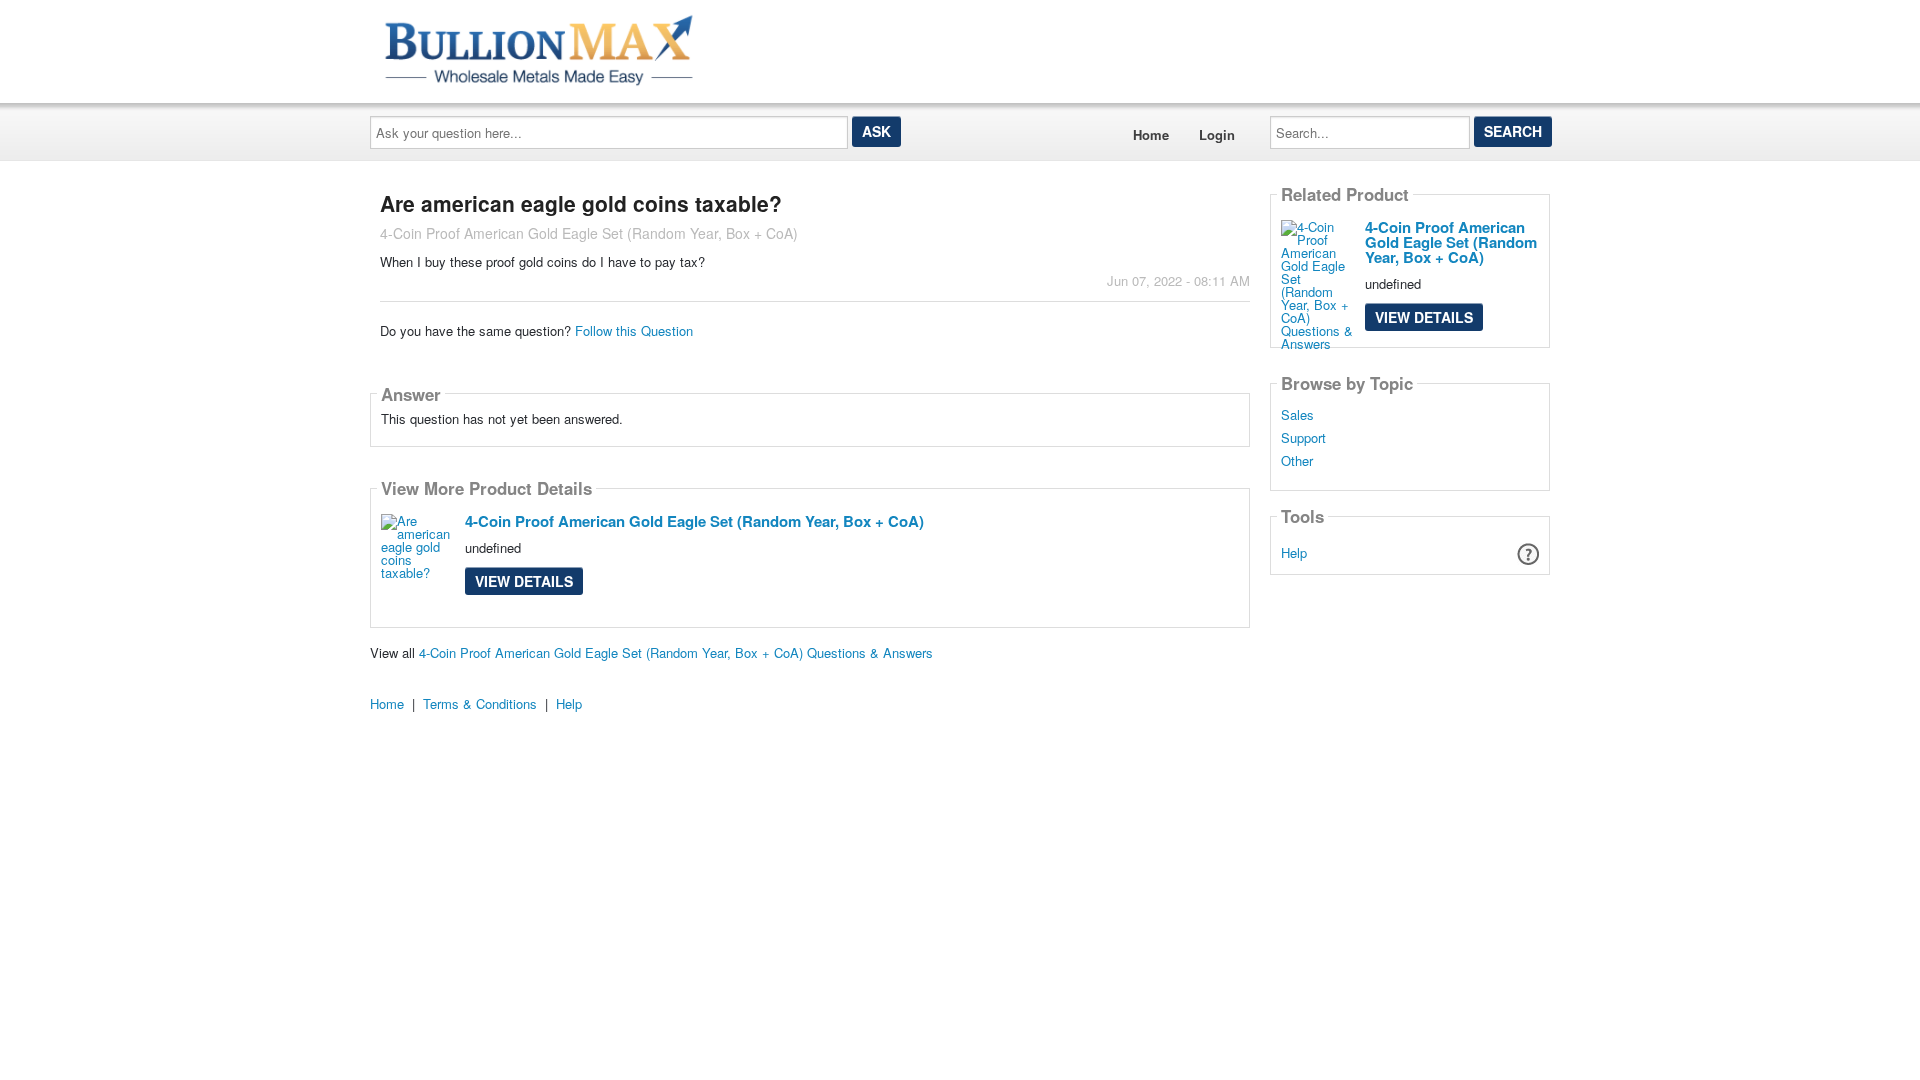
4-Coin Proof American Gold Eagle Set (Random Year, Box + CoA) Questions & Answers (676, 652)
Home (1151, 134)
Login (1217, 134)
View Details (524, 581)
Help (1294, 552)
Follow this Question (634, 330)
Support (1303, 438)
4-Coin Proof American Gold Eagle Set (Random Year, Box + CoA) (694, 521)
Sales (1297, 415)
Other (1297, 461)
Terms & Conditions (480, 703)
